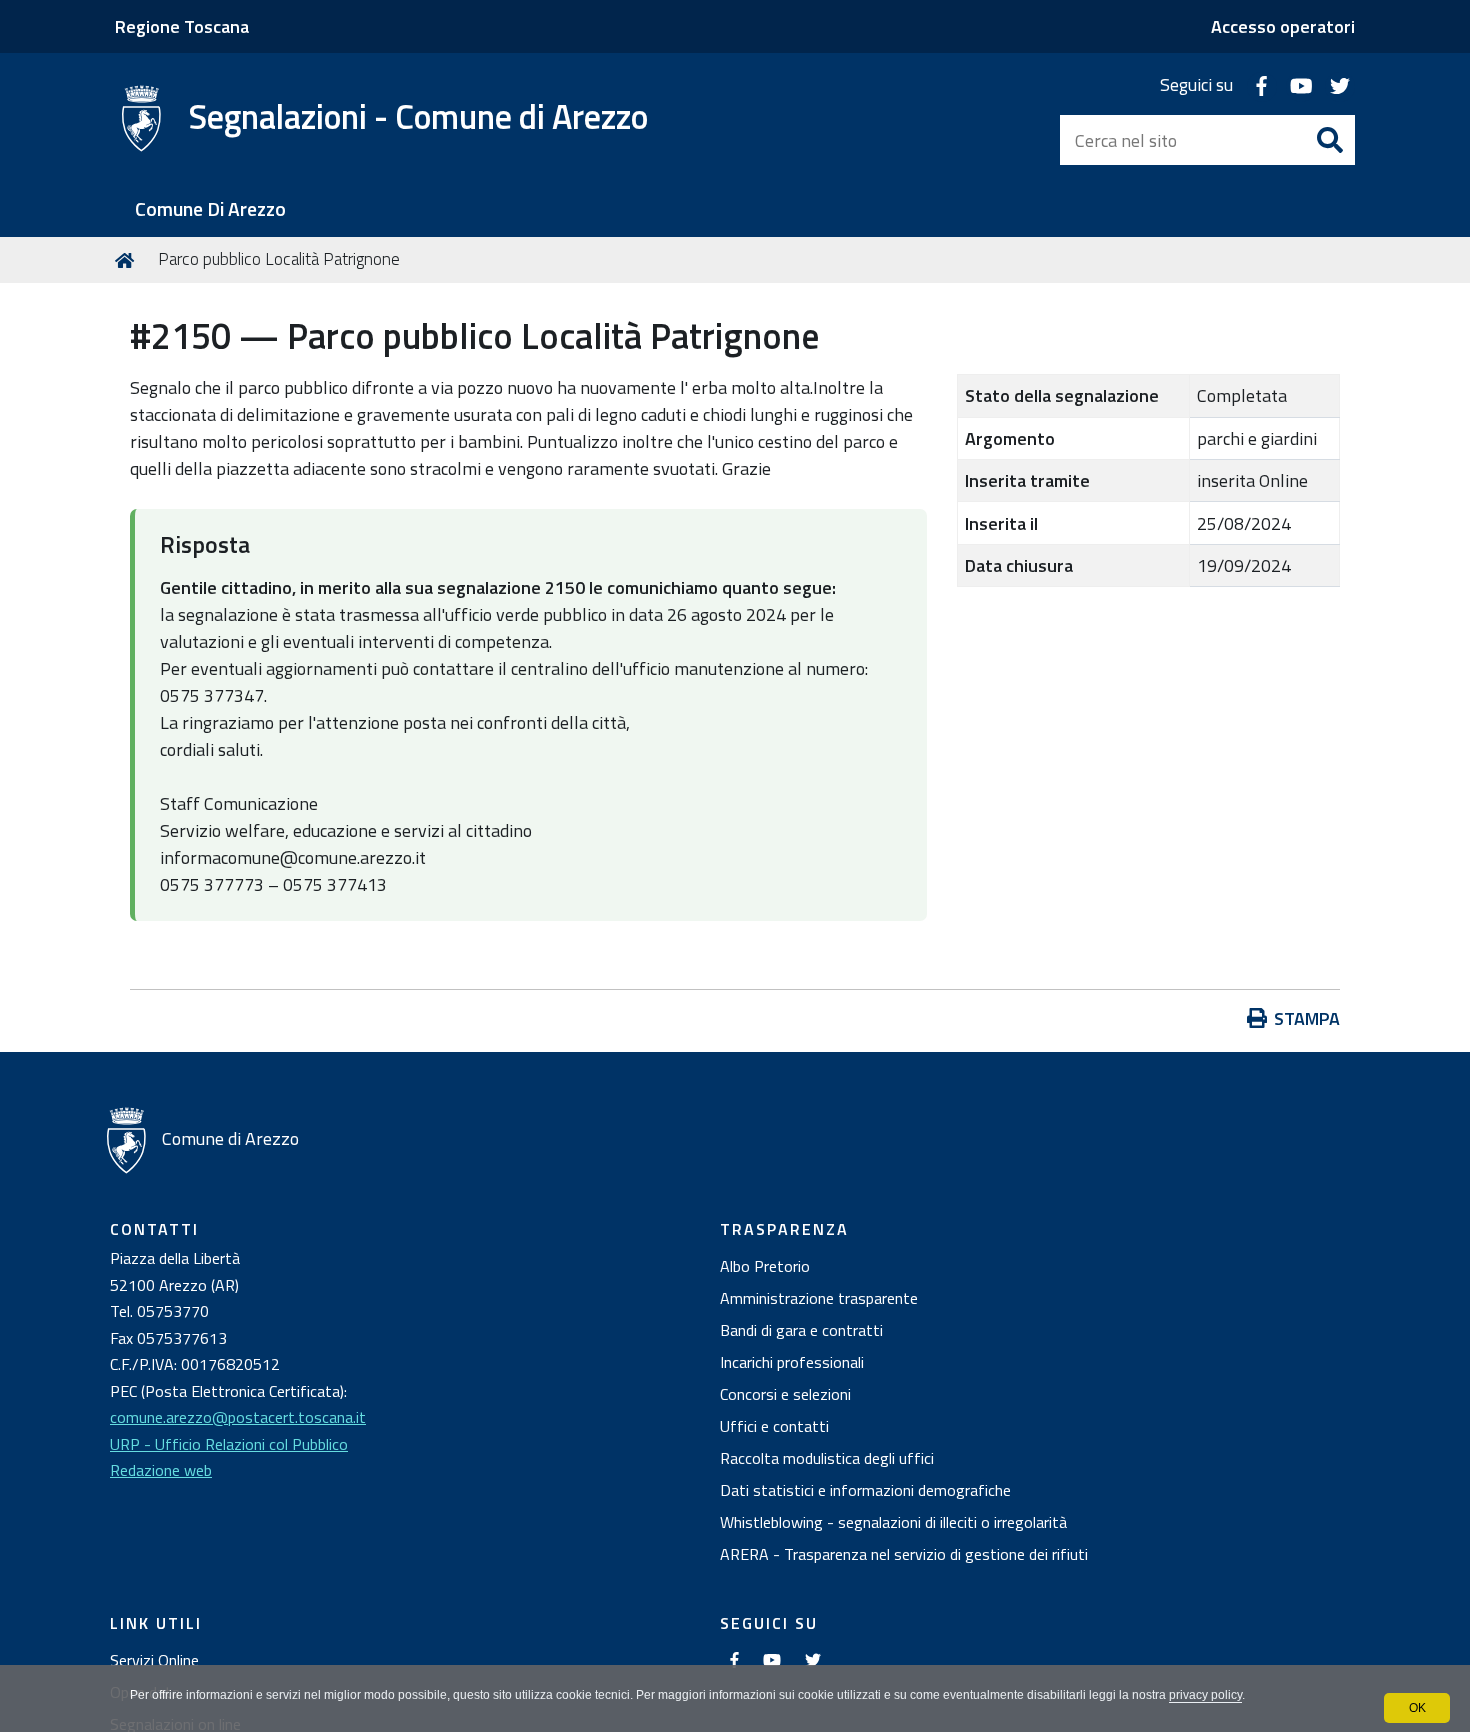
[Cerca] (1330, 140)
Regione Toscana (182, 26)
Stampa (1307, 1018)
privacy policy (1205, 1695)
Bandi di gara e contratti (801, 1330)
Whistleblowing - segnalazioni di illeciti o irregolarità (893, 1522)
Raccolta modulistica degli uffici (827, 1458)
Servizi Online (154, 1660)
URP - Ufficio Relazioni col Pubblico (229, 1444)
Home (128, 260)
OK (1417, 1708)
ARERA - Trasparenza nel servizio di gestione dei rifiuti (904, 1554)
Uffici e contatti (774, 1426)
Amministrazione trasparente (819, 1298)
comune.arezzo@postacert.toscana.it (238, 1417)
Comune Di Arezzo (210, 209)
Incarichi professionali (792, 1362)
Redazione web (161, 1470)
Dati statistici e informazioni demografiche (865, 1490)
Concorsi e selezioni (785, 1394)
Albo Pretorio (765, 1266)
